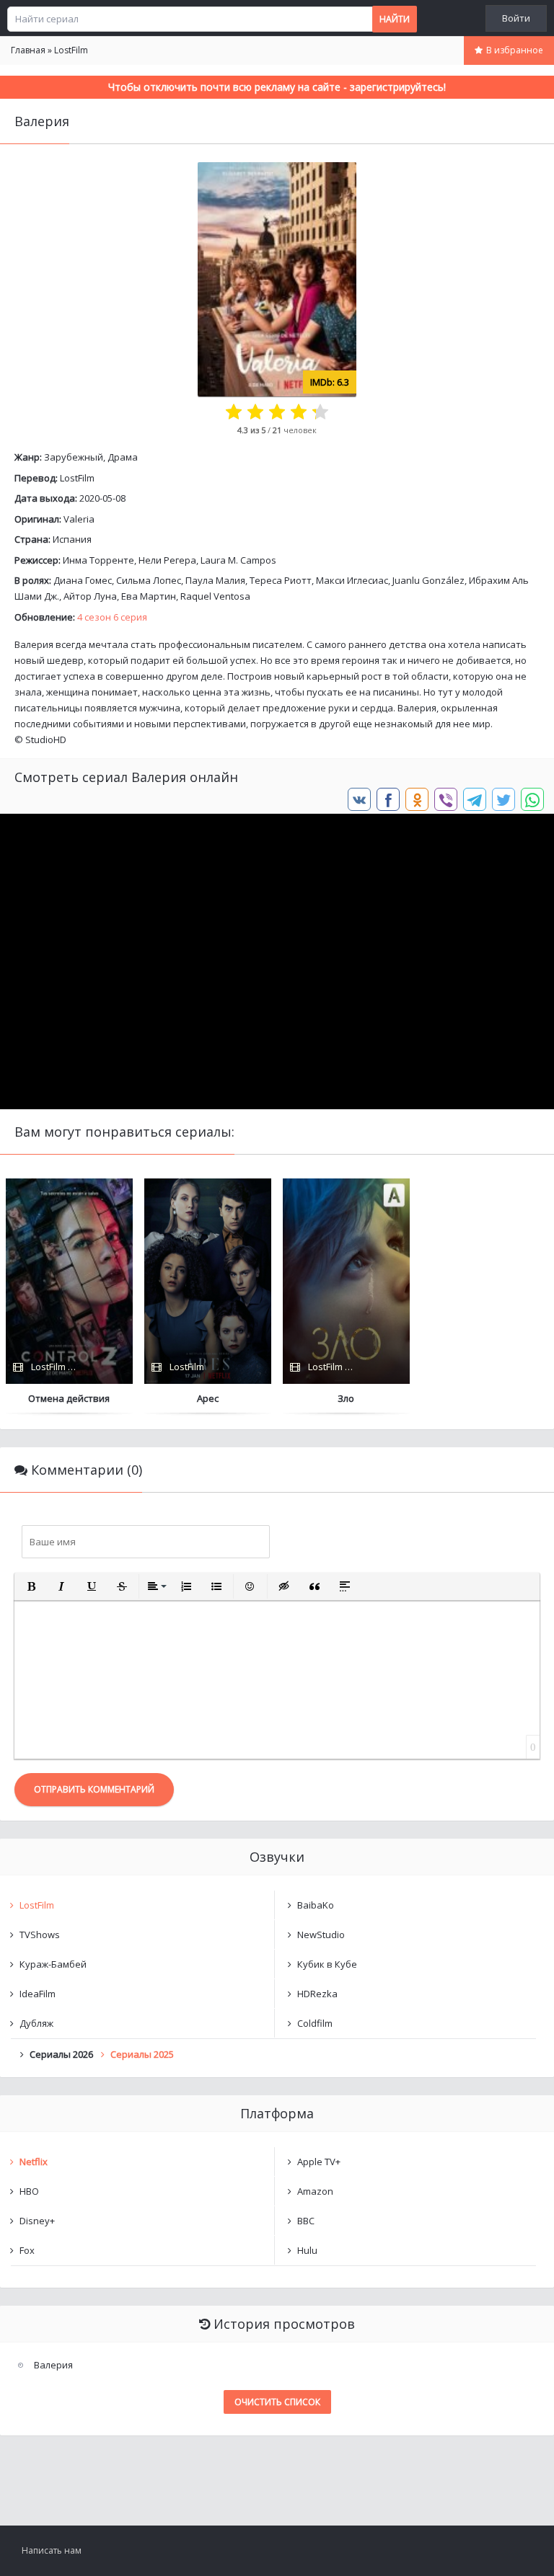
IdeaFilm (38, 1994)
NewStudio (321, 1935)
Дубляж (36, 2023)
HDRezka (317, 1994)
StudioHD (46, 740)
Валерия (53, 2365)
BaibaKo (316, 1905)
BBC (306, 2221)
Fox (27, 2250)
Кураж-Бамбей (53, 1964)
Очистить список (277, 2402)
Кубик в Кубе (327, 1964)
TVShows (40, 1935)
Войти (516, 18)
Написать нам (52, 2550)
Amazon (315, 2191)
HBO (29, 2191)
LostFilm (77, 478)
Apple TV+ (319, 2162)
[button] (31, 1586)
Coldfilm (315, 2023)
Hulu (307, 2250)
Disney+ (37, 2221)
